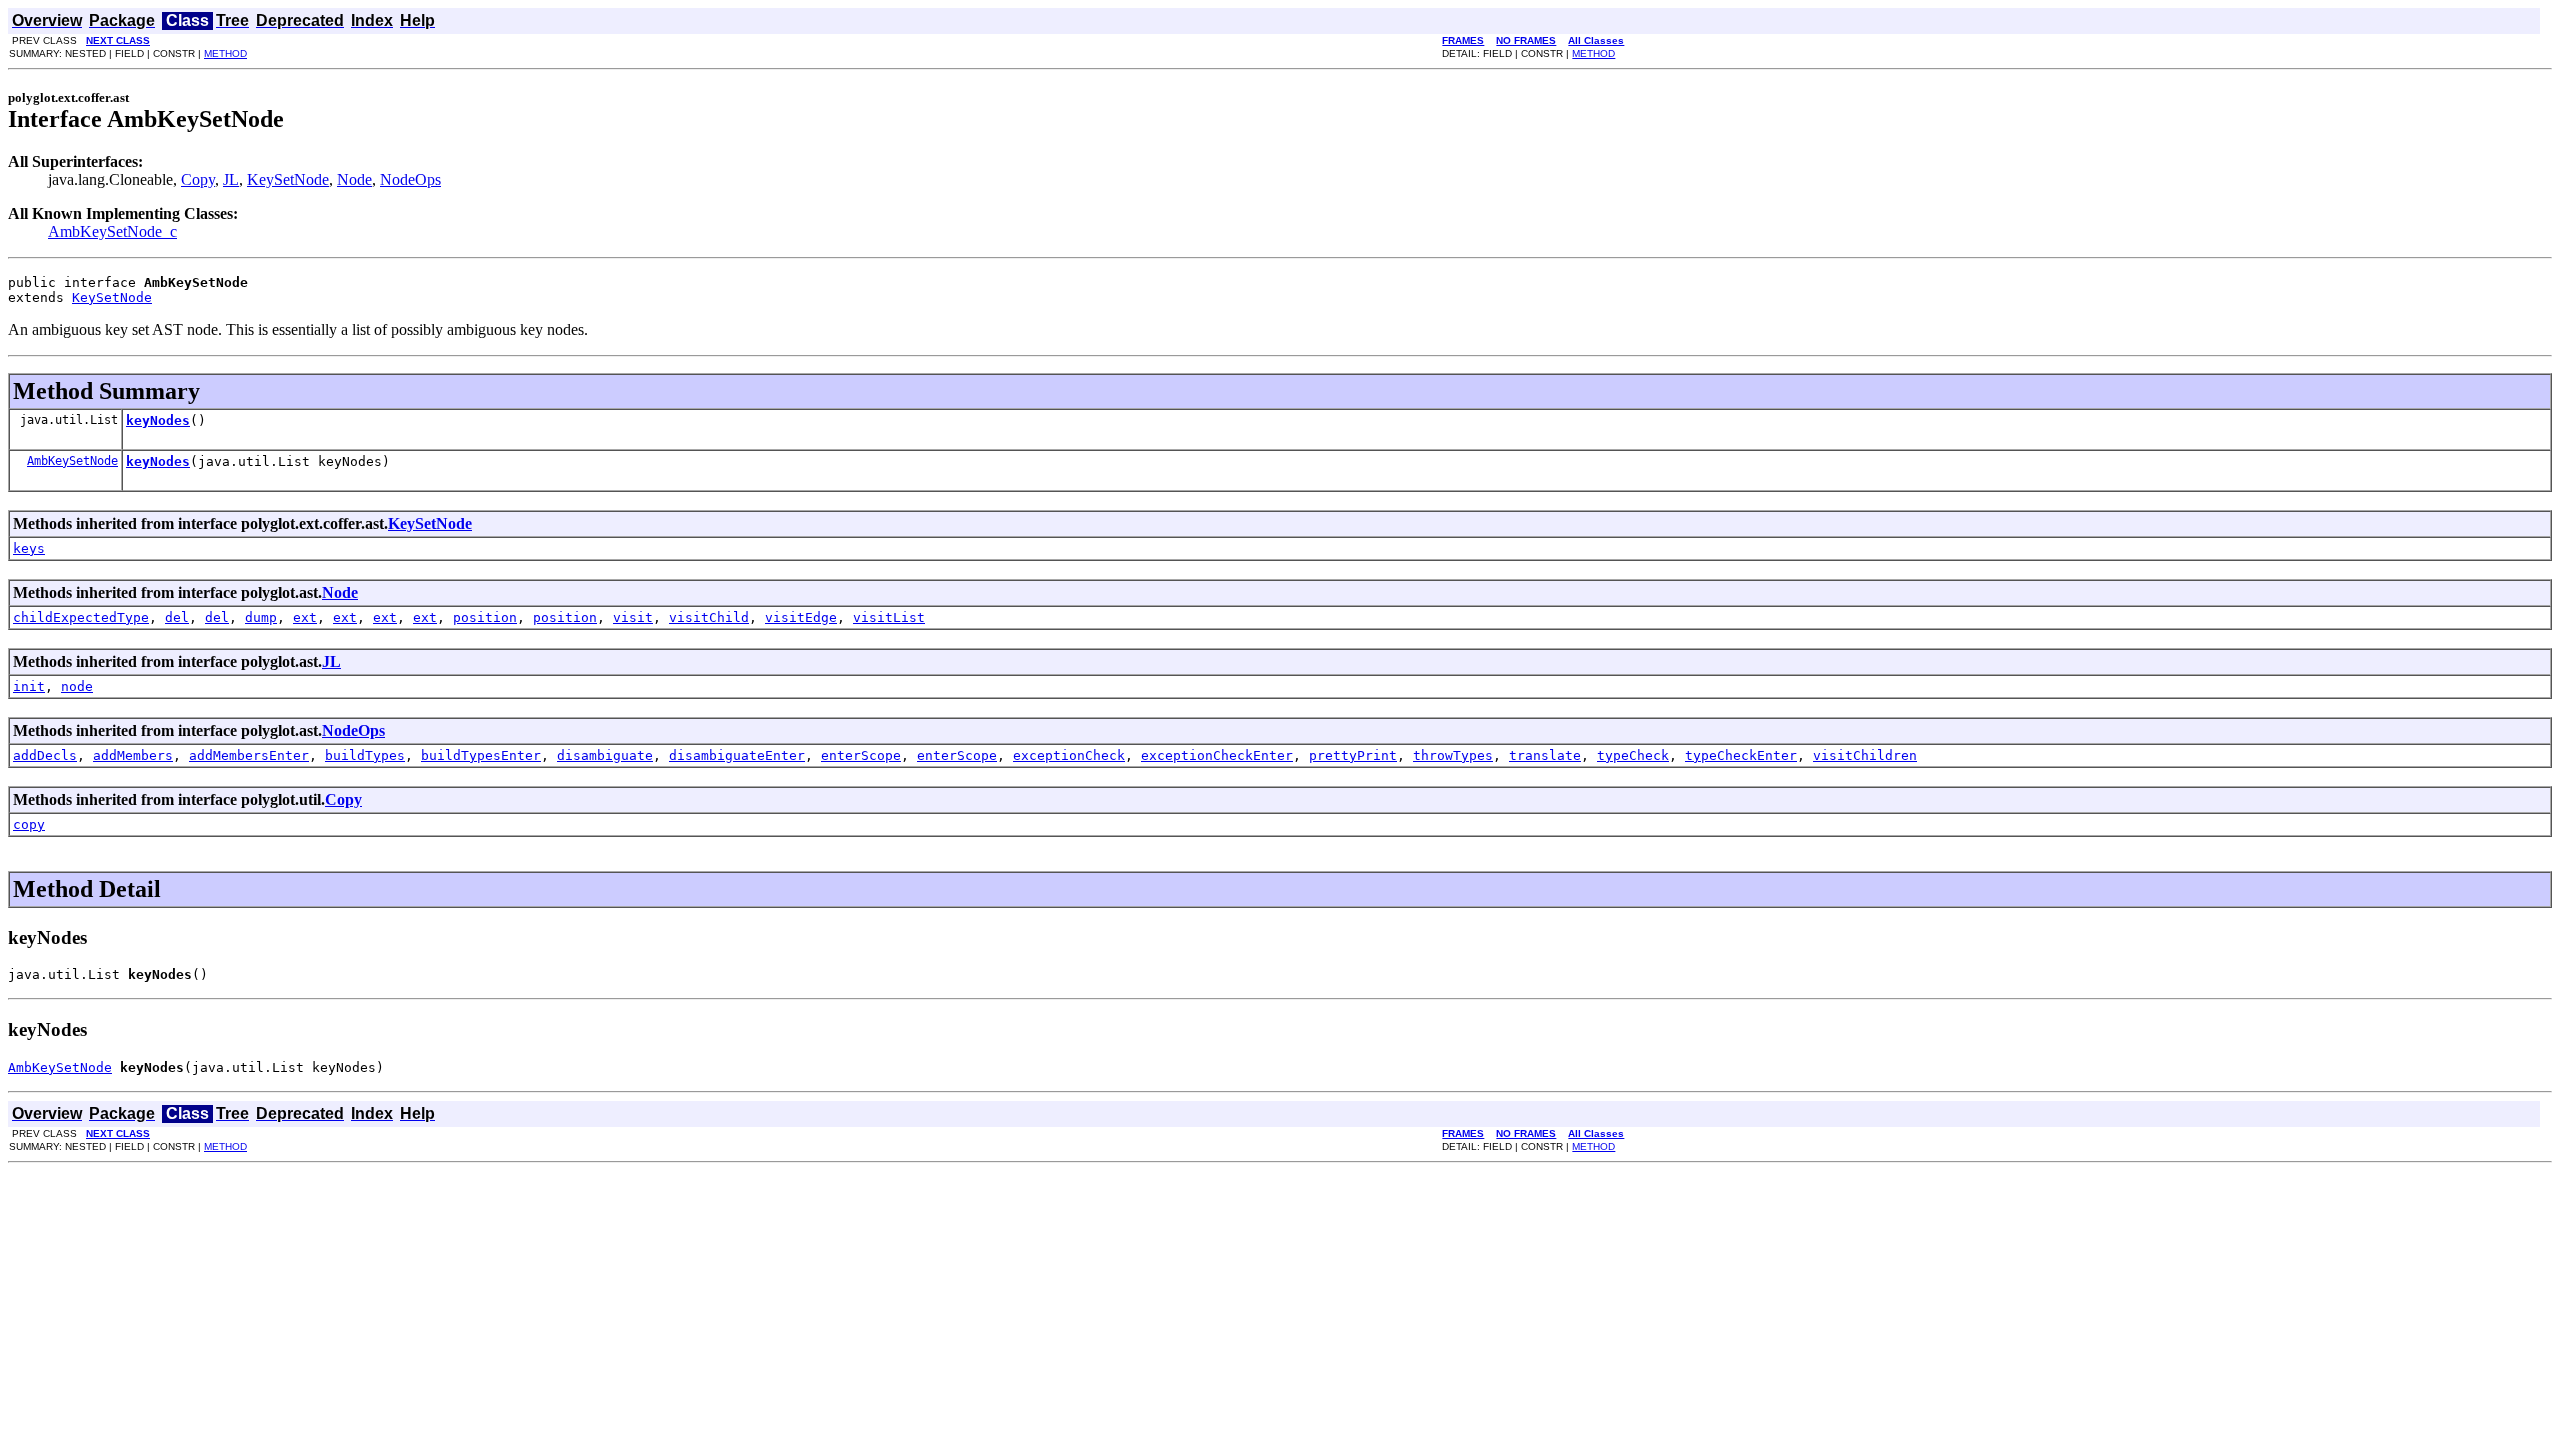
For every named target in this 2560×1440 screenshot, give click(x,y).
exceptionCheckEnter (1217, 755)
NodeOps (410, 179)
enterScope (861, 755)
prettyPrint (1353, 755)
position (485, 617)
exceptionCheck (1069, 755)
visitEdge (801, 617)
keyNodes (158, 420)
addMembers (133, 755)
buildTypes (365, 755)
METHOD (225, 53)
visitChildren (1865, 755)
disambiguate (605, 755)
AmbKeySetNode (72, 461)
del (177, 617)
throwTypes (1453, 755)
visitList (889, 617)
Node (354, 179)
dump (261, 617)
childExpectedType (81, 617)
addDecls (45, 755)
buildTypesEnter (481, 755)
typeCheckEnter (1741, 755)
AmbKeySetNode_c (112, 231)
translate (1545, 755)
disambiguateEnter (737, 755)
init (29, 686)
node (77, 686)
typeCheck (1633, 755)
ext (305, 617)
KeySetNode (288, 179)
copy (29, 824)
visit (633, 617)
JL (231, 179)
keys (29, 548)
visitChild (709, 617)
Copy (198, 179)
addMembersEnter (249, 755)
